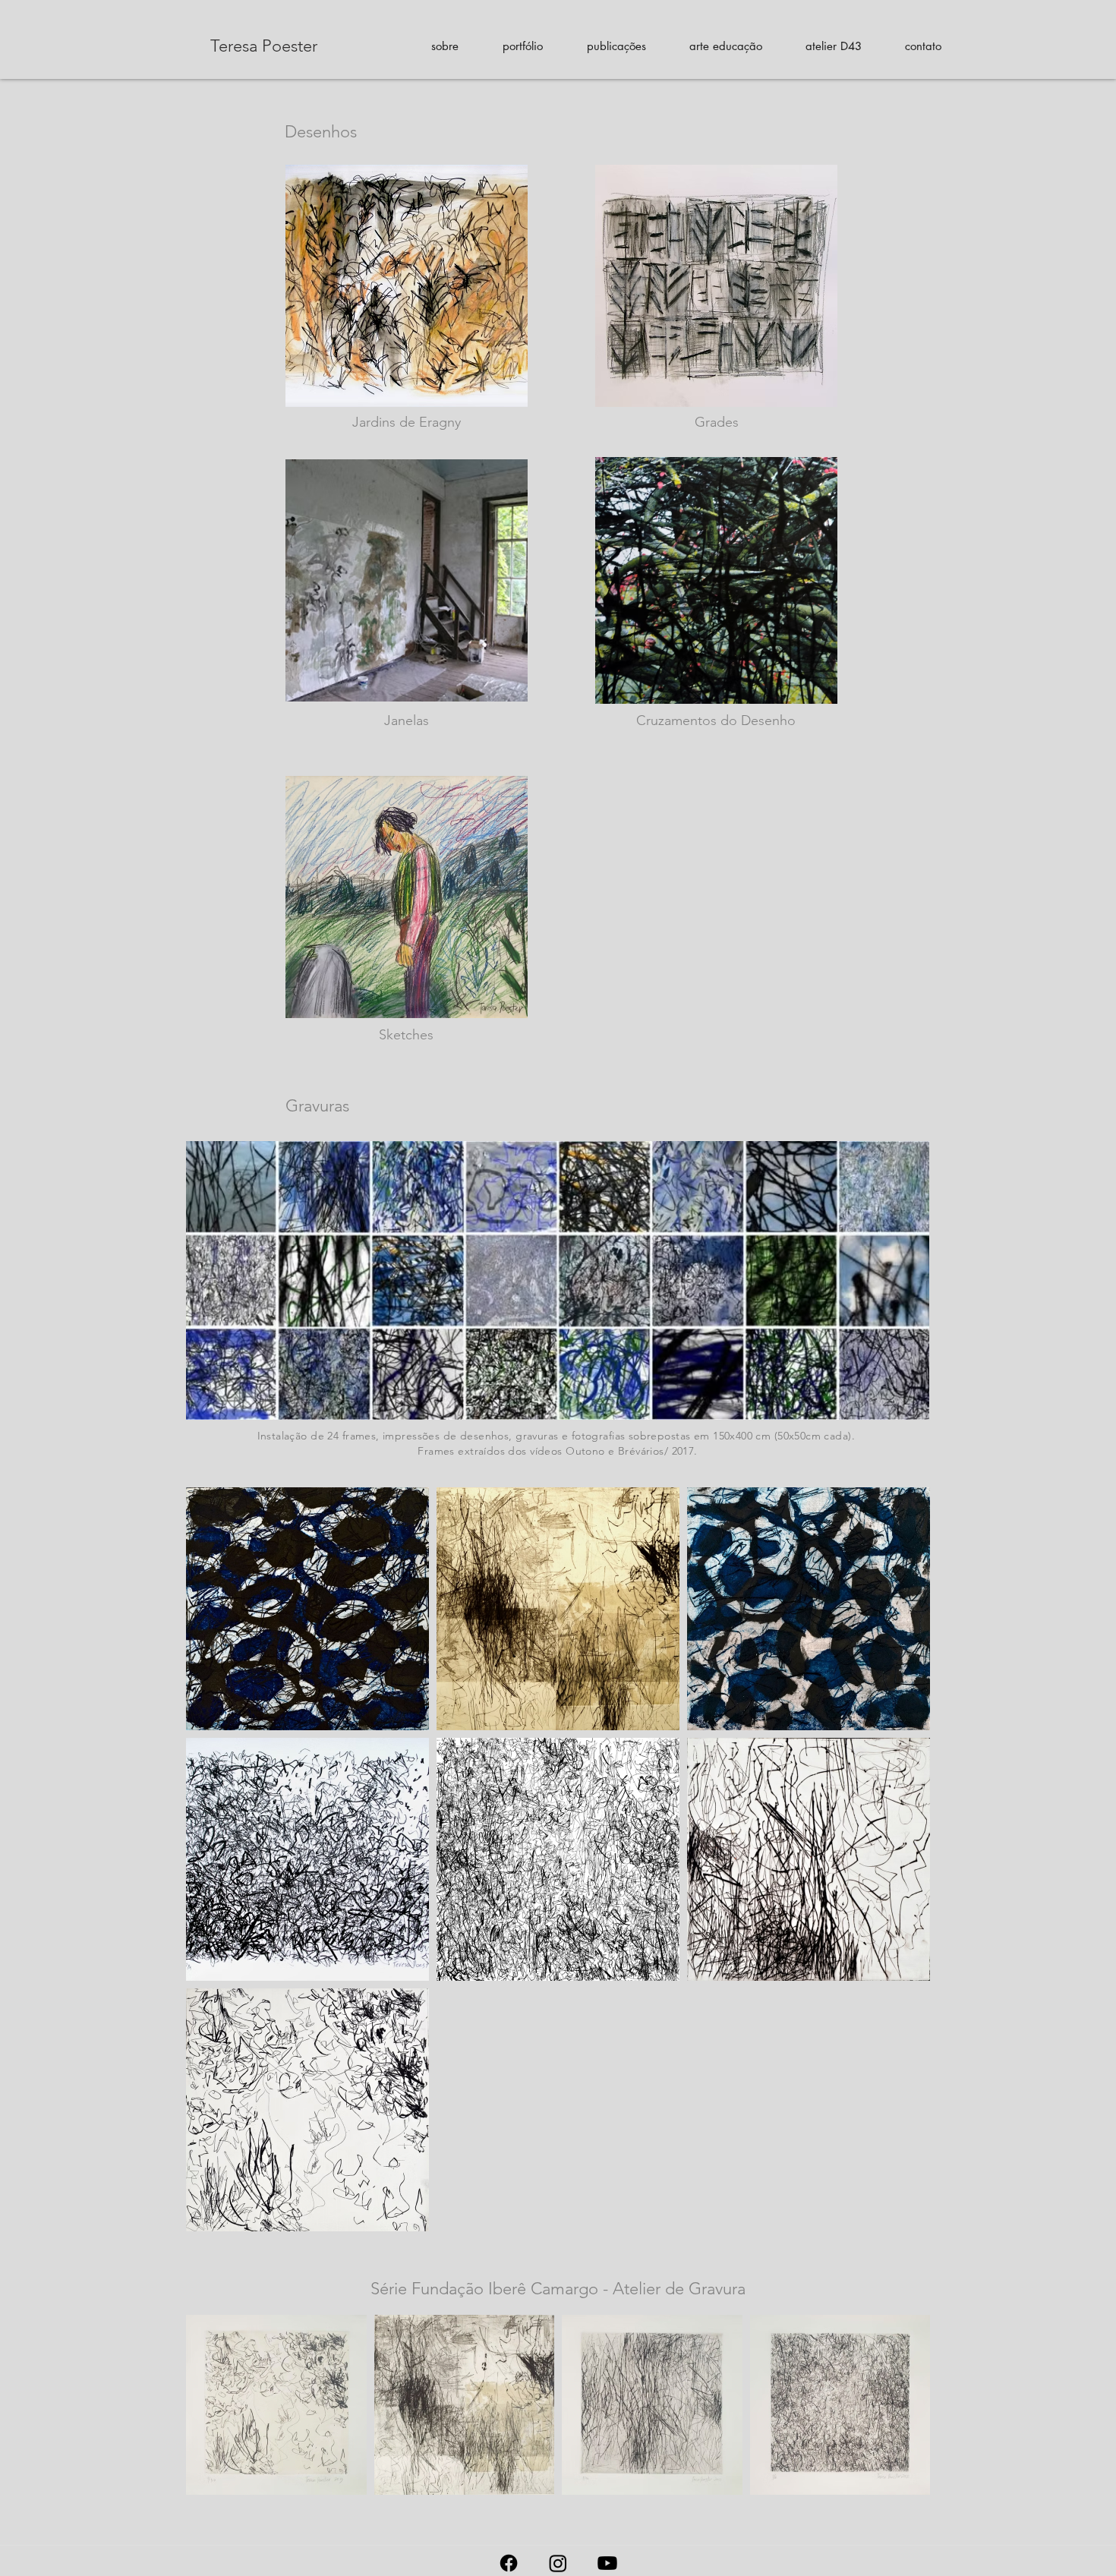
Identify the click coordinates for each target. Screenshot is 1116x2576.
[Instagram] (558, 2563)
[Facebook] (509, 2563)
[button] (445, 46)
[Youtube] (607, 2563)
